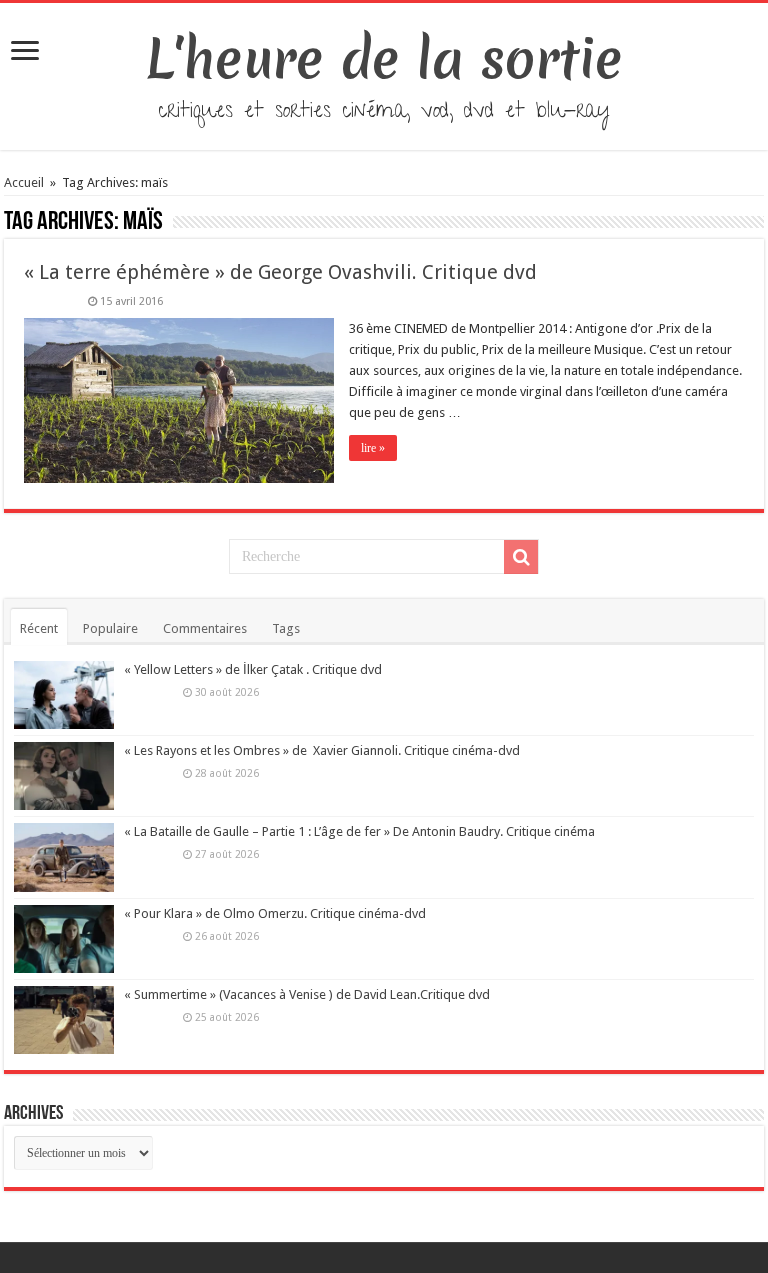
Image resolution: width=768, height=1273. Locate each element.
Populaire (110, 628)
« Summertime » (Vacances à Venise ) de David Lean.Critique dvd (307, 994)
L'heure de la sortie (384, 59)
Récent (39, 628)
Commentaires (205, 628)
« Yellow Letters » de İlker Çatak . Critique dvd (253, 669)
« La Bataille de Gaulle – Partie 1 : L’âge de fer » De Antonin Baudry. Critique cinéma (359, 831)
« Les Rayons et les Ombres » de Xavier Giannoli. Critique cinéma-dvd (322, 750)
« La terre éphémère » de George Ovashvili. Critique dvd (280, 272)
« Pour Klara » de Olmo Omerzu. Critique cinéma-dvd (275, 913)
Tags (286, 628)
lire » (373, 448)
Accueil (25, 182)
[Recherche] (521, 557)
